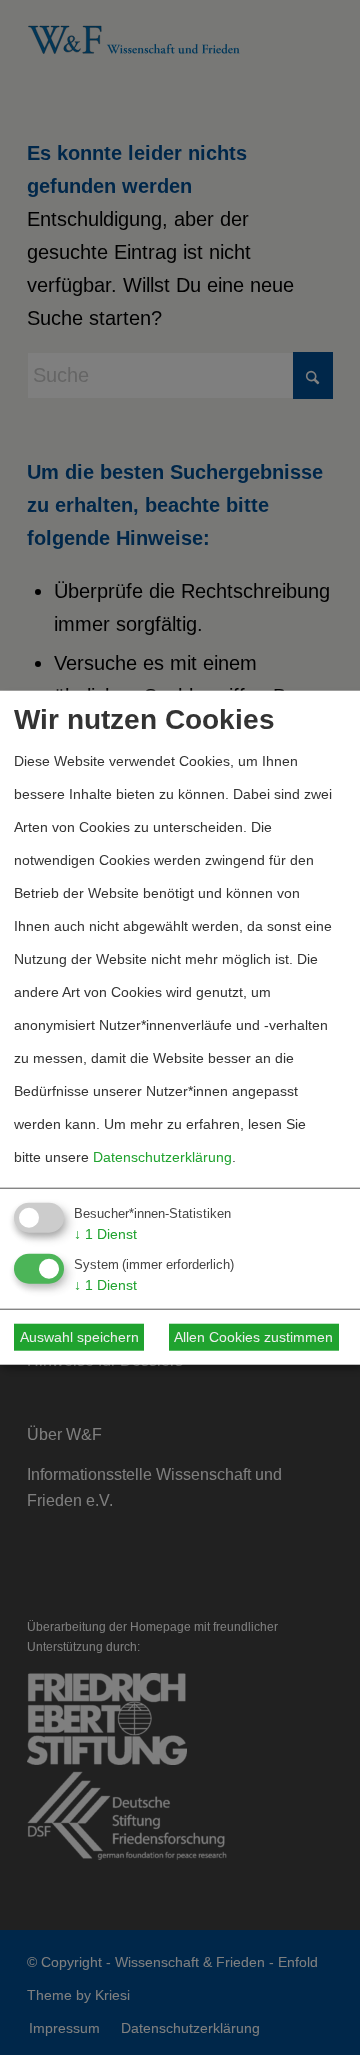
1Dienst (105, 1234)
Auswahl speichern (79, 1337)
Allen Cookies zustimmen (253, 1337)
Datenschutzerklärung (162, 1157)
